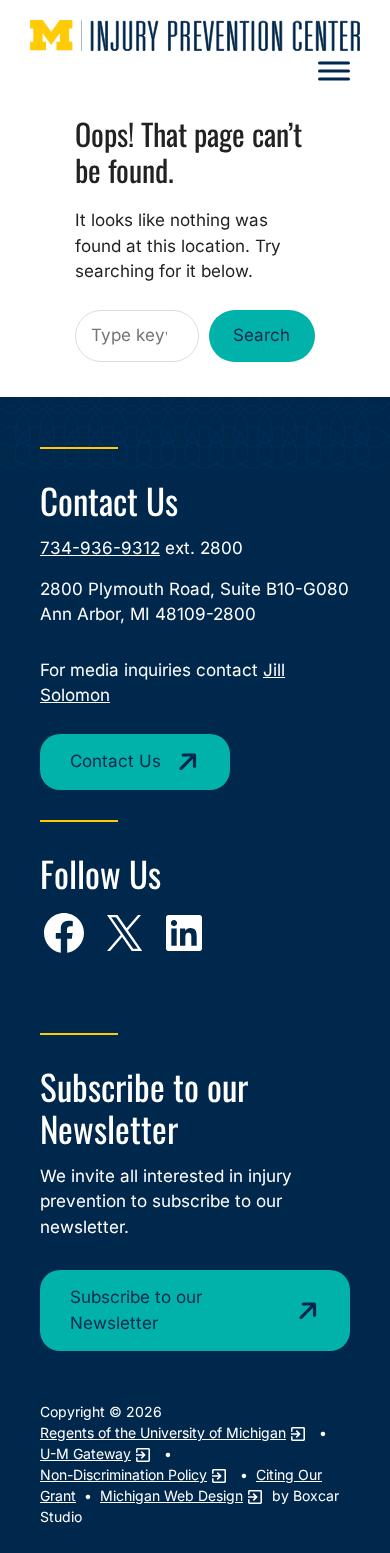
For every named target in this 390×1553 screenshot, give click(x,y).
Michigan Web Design (171, 1495)
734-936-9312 (100, 548)
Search (261, 335)
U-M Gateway (85, 1453)
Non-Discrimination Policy (123, 1474)
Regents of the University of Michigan (163, 1432)
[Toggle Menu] (334, 71)
